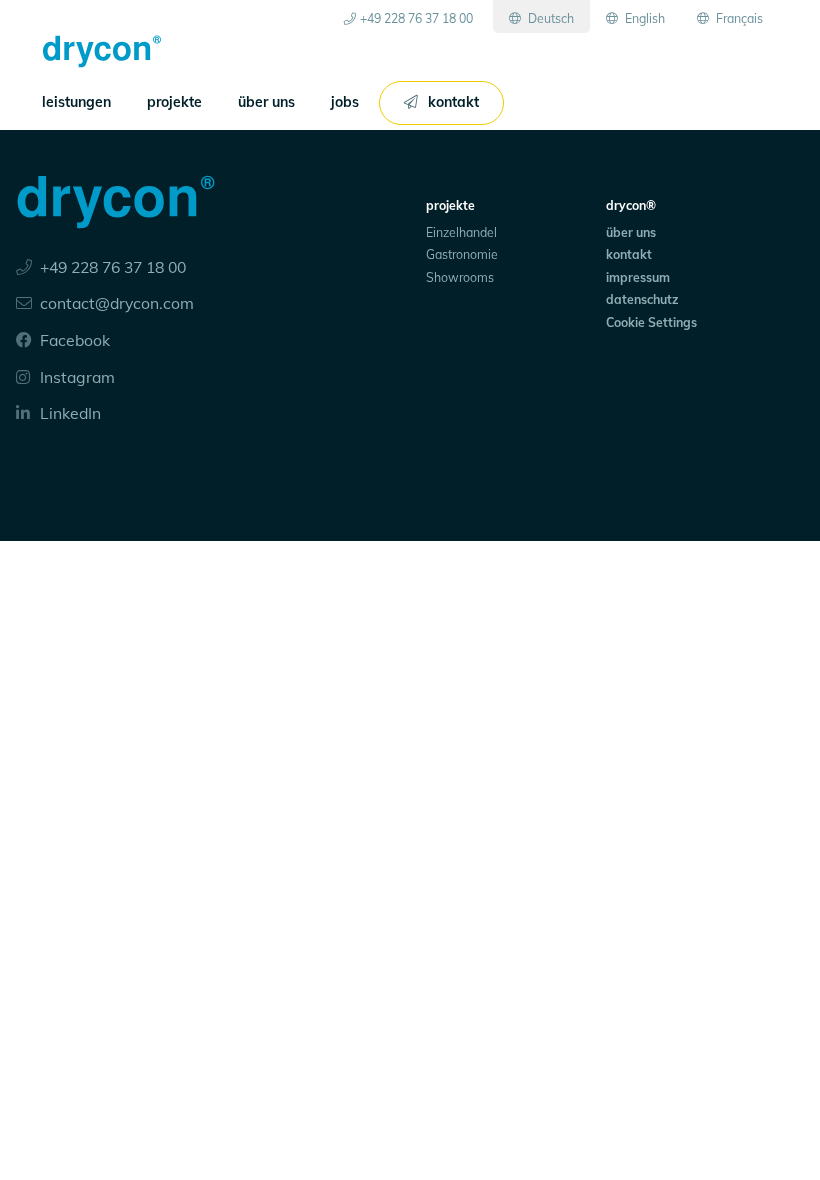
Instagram (75, 377)
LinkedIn (68, 413)
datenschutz (642, 299)
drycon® (631, 205)
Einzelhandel (461, 232)
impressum (638, 277)
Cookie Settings (651, 322)
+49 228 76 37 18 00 (416, 18)
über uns (266, 102)
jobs (345, 102)
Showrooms (460, 277)
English (643, 18)
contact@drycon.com (117, 303)
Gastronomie (462, 254)
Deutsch (549, 18)
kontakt (453, 102)
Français (738, 18)
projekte (174, 102)
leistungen (76, 102)
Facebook (73, 340)
